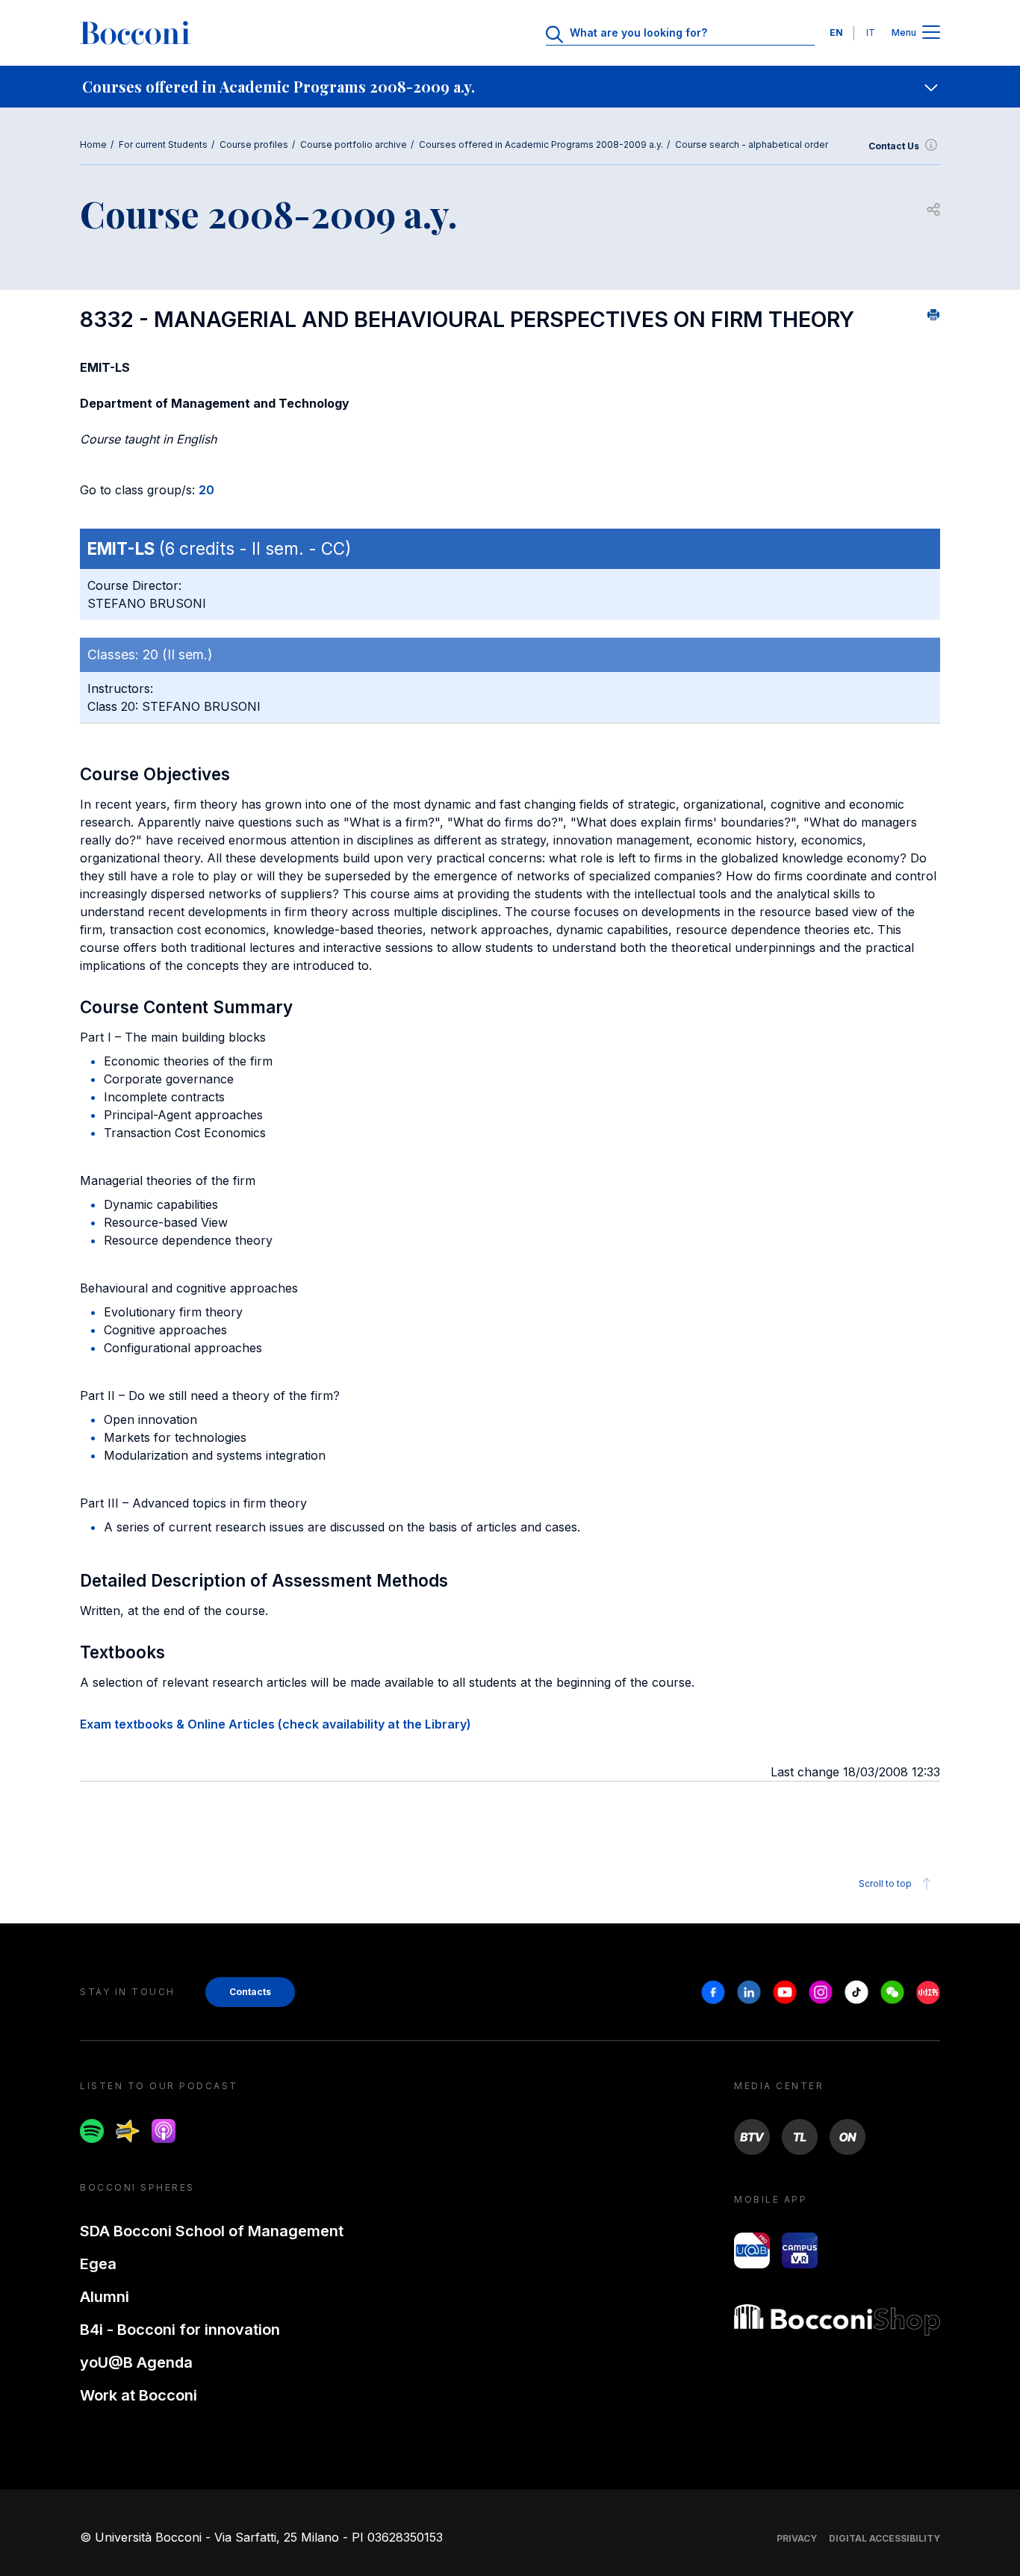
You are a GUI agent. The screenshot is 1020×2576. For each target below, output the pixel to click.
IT (871, 32)
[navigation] (510, 87)
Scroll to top (885, 1883)
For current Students (163, 144)
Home (93, 144)
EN (836, 32)
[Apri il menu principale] (931, 33)
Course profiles (254, 144)
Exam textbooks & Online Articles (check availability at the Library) (276, 1724)
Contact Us (894, 146)
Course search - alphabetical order (752, 144)
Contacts (250, 1992)
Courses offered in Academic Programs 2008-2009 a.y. (541, 144)
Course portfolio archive (354, 144)
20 (206, 490)
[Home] (135, 33)
